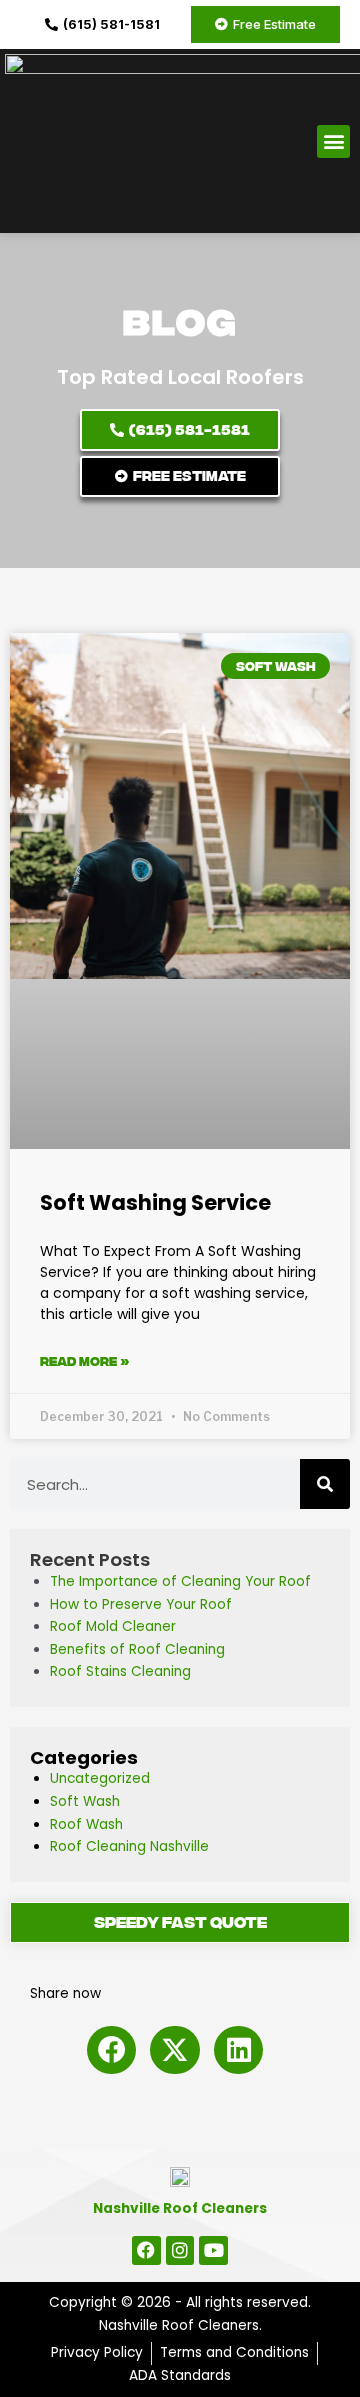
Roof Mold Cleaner (113, 1626)
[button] (333, 141)
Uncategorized (100, 1778)
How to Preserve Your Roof (141, 1604)
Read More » (85, 1361)
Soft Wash (85, 1801)
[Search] (325, 1484)
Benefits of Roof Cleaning (137, 1649)
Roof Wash (86, 1824)
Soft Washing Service (155, 1202)
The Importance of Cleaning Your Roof (180, 1581)
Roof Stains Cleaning (120, 1671)
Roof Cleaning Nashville (129, 1846)
